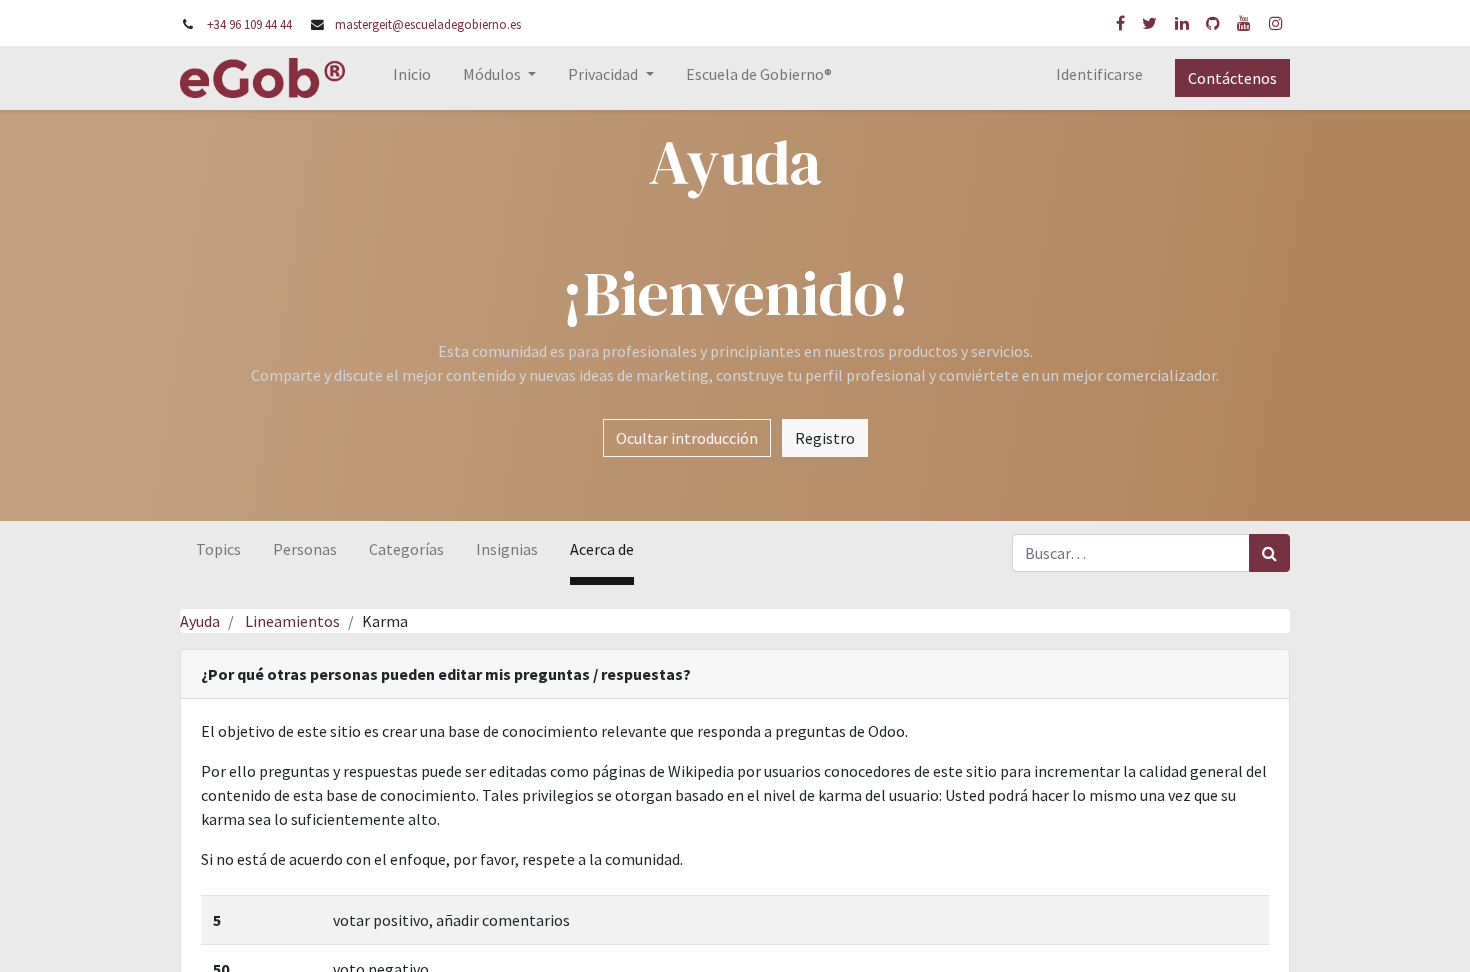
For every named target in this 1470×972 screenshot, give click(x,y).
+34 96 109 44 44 (249, 24)
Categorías (406, 549)
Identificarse (1099, 74)
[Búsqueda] (1269, 553)
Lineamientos (292, 621)
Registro (825, 438)
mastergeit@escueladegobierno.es (428, 24)
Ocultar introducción (687, 438)
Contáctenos (1232, 78)
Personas (305, 549)
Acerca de (602, 549)
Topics (218, 549)
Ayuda (200, 621)
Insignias (507, 549)
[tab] (735, 674)
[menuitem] (412, 78)
